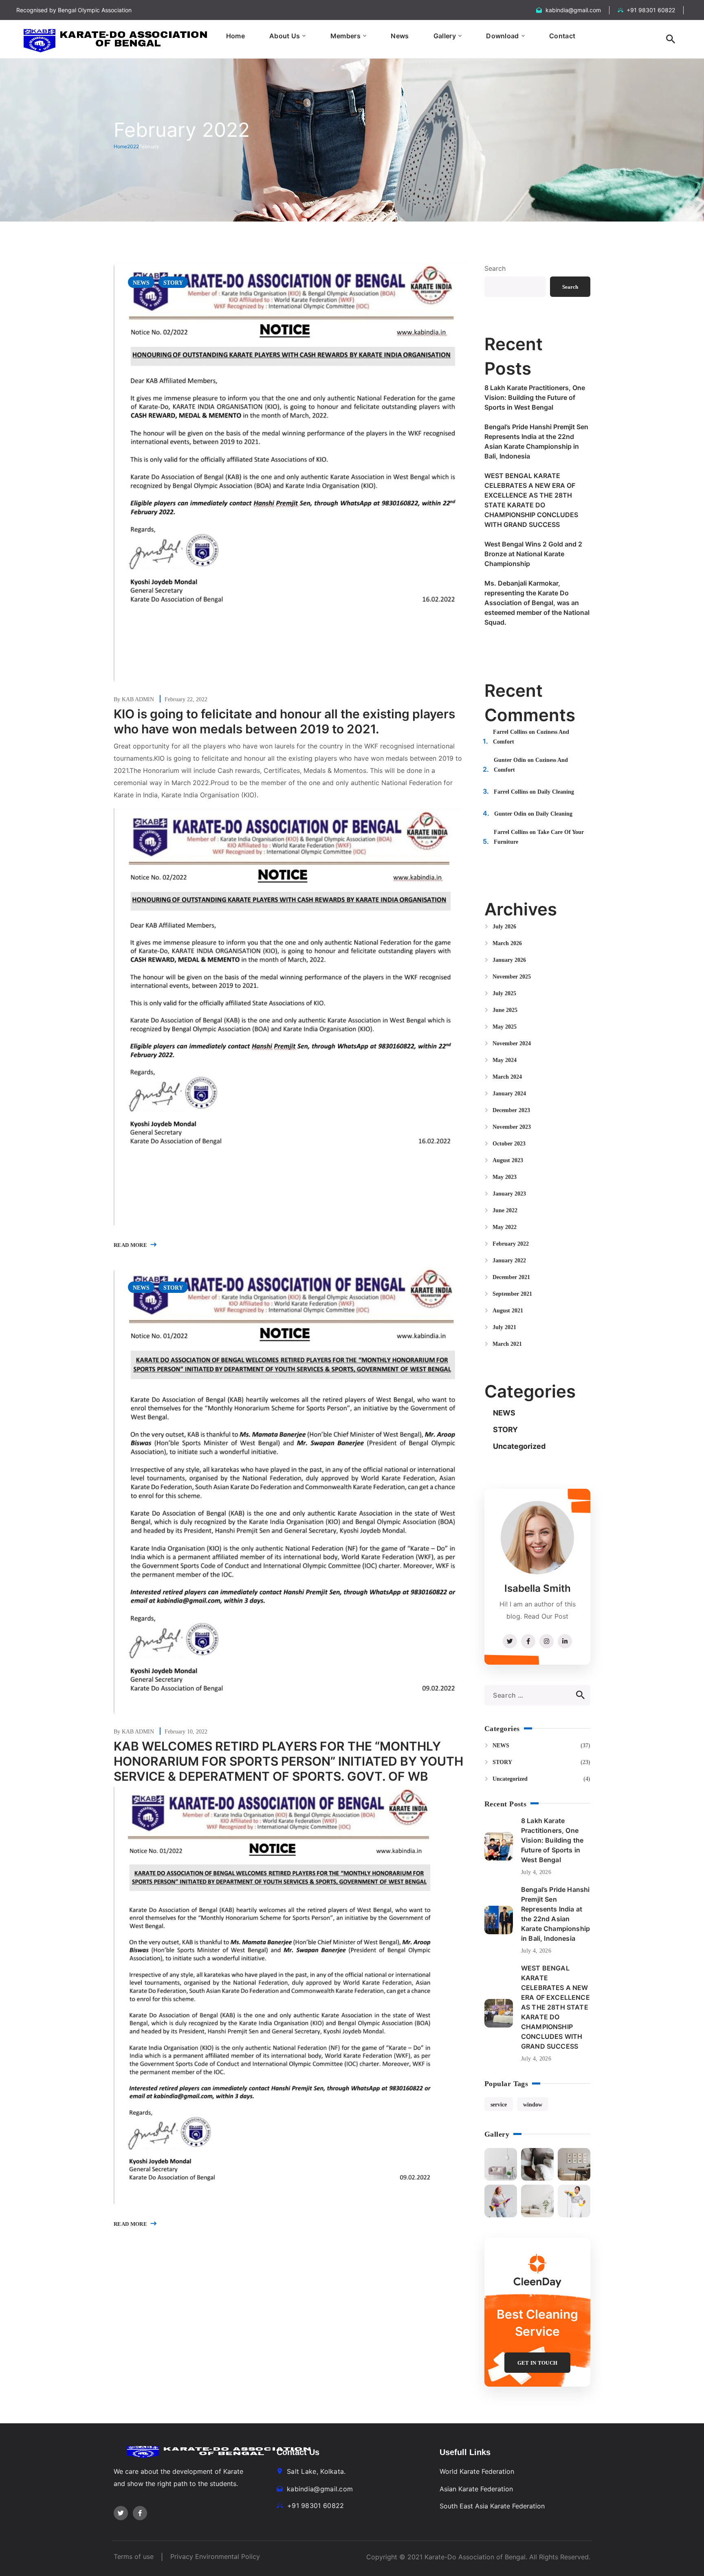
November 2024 (512, 1043)
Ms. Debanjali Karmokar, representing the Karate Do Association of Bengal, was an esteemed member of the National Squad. (537, 603)
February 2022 (511, 1244)
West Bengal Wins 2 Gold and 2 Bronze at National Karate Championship (533, 554)
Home (120, 146)
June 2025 (505, 1010)
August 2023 (508, 1160)
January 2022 (509, 1261)
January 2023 (509, 1194)
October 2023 (509, 1144)
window (533, 2105)
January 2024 (509, 1094)
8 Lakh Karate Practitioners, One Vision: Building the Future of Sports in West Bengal (535, 397)
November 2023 (512, 1127)
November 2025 (512, 977)
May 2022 (505, 1227)
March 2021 (507, 1344)
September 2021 (512, 1294)
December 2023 (511, 1110)
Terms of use (134, 2556)
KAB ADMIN (139, 699)
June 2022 (505, 1210)
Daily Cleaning (556, 792)
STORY (173, 283)
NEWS (141, 283)
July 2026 (504, 927)
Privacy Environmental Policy (215, 2556)
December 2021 (511, 1277)
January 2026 (509, 960)
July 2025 (504, 993)
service (499, 2105)
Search (495, 268)
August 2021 (508, 1311)
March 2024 (507, 1077)
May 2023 (505, 1177)
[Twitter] (121, 2513)
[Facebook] (140, 2513)
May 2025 (505, 1027)
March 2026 (507, 943)
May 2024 (505, 1060)
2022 (133, 146)
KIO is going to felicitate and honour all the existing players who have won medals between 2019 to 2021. (284, 721)
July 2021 (504, 1327)
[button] (671, 39)
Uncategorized (519, 1446)
